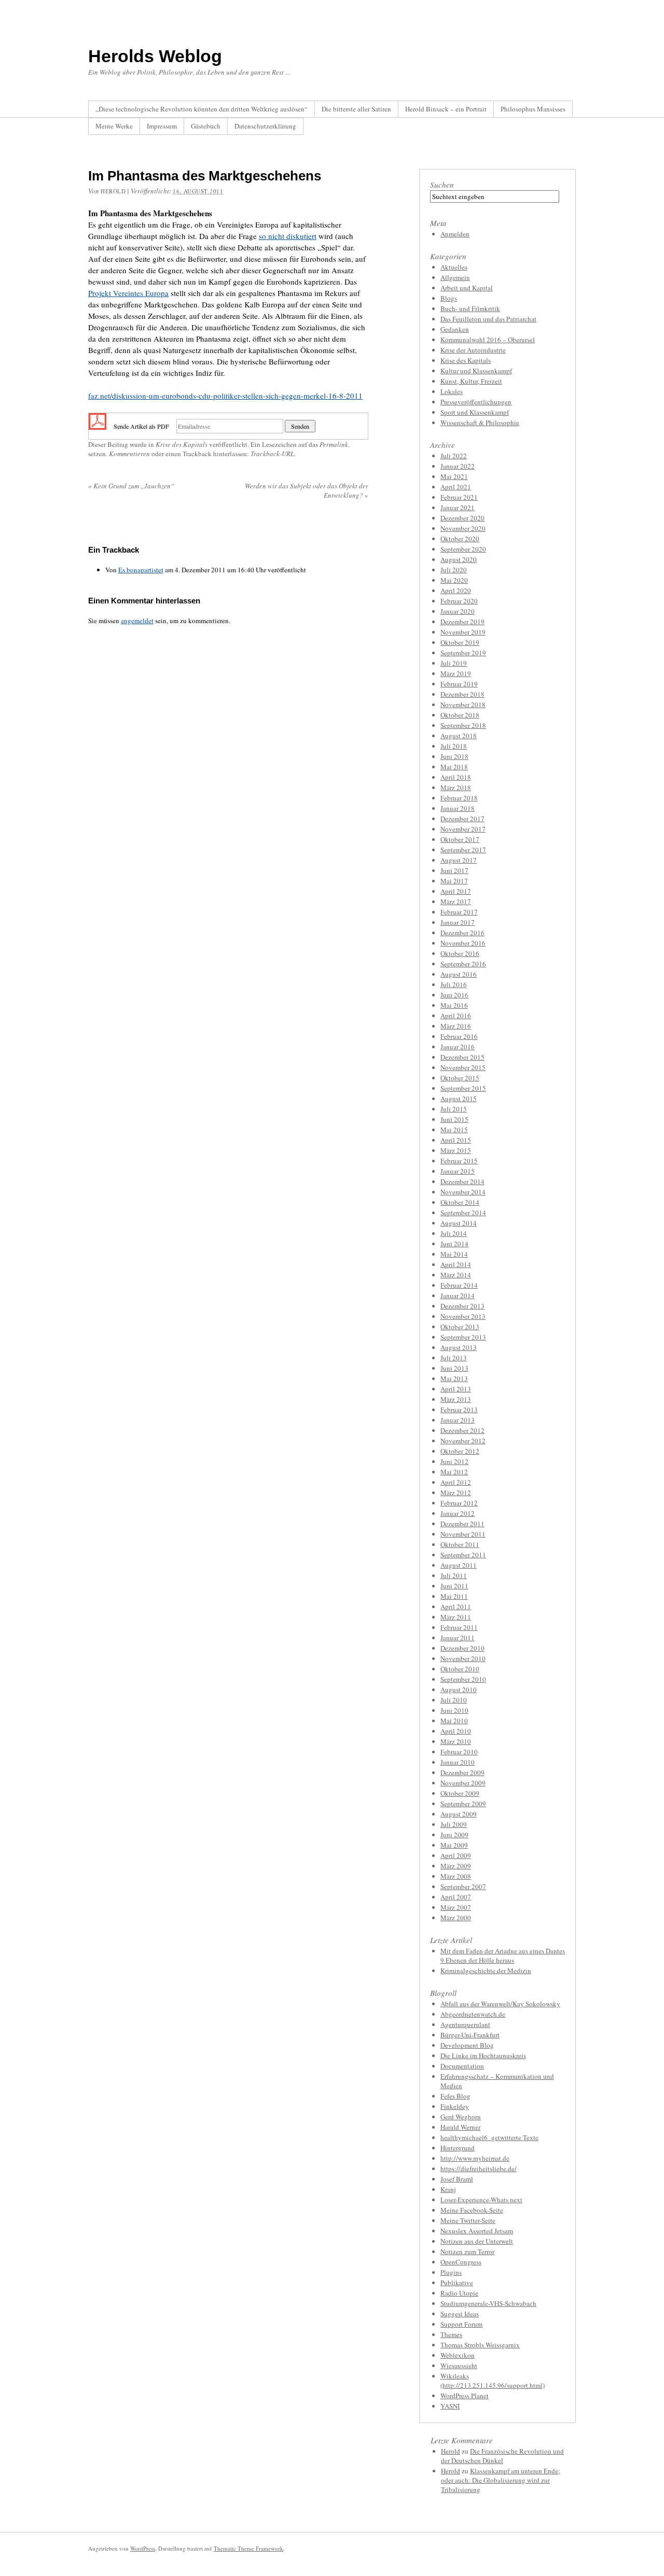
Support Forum (461, 2324)
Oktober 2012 (460, 1451)
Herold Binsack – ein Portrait (446, 109)
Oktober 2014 (460, 1202)
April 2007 (456, 1897)
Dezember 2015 (462, 1057)
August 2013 (459, 1347)
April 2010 (456, 1731)
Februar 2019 (459, 684)
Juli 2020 (454, 570)
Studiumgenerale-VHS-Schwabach (488, 2303)
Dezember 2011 (462, 1524)
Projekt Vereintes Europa (128, 293)
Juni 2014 (454, 1244)
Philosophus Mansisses (533, 109)
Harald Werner (460, 2127)
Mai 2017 (454, 881)
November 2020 (463, 528)
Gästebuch (206, 126)
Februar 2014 (459, 1285)
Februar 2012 (459, 1503)
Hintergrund (458, 2148)
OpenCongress (461, 2262)
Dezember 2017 (462, 819)
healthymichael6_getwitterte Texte (489, 2137)
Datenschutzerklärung (265, 126)
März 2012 (456, 1493)
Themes (451, 2334)
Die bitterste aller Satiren (356, 109)
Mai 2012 (454, 1472)
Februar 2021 (459, 497)
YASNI (450, 2406)
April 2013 (456, 1389)
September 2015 (463, 1088)
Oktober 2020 (460, 539)
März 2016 (456, 1026)
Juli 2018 (454, 746)
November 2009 (463, 1783)
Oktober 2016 (460, 953)
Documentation (462, 2066)
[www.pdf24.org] (98, 425)
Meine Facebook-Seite (472, 2210)
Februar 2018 (459, 798)
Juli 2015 (454, 1109)
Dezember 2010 (462, 1648)
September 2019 (463, 653)
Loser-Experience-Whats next (481, 2200)
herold (113, 191)
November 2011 (463, 1534)
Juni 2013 (454, 1368)
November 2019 (463, 632)
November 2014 (463, 1192)
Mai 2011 (454, 1596)
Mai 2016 (454, 1005)
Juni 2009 (454, 1835)
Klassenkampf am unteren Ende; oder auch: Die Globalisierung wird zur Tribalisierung (501, 2480)
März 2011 (456, 1617)
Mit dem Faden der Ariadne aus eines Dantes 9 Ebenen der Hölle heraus (503, 1955)
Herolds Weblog (155, 56)
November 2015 (463, 1067)
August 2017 (459, 860)
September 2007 (463, 1887)
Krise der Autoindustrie (473, 350)
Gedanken (455, 329)
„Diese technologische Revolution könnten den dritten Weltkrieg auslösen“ (202, 109)
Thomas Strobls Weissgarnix (480, 2345)
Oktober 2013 (460, 1327)
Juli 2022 (454, 456)
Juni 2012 (454, 1461)
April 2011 (456, 1607)
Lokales (452, 391)
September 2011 (463, 1555)
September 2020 (463, 549)
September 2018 (463, 725)
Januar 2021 (458, 508)
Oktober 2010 (460, 1669)
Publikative (457, 2283)
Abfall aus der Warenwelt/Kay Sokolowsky (500, 2004)
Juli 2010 (454, 1700)
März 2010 (456, 1741)
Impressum (162, 126)
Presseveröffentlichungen (476, 402)
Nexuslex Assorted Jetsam (477, 2231)
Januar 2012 (458, 1513)
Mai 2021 (454, 476)
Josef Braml (457, 2179)
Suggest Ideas (460, 2314)
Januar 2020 (458, 611)
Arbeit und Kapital (467, 288)
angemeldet (137, 621)
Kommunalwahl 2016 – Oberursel (488, 340)
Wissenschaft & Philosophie (480, 423)
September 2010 (463, 1679)
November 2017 (463, 829)
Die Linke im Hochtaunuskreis (483, 2056)
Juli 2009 (454, 1824)
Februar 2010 (459, 1752)
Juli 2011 (454, 1575)
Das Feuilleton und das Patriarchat (488, 319)
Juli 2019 (454, 663)
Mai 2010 (454, 1721)
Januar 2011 (458, 1638)
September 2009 (463, 1804)
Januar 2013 (458, 1420)
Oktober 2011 (460, 1544)
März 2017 (456, 902)
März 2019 (456, 673)
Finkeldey (455, 2106)
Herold (451, 2451)
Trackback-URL (272, 454)
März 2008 (456, 1876)
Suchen (442, 185)
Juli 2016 (454, 984)
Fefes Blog (455, 2096)
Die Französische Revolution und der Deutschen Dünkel (502, 2456)
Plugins (451, 2272)
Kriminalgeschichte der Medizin (486, 1970)
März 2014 (456, 1275)
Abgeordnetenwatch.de (473, 2014)
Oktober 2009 (460, 1793)
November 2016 (463, 943)
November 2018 (463, 705)
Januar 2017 (458, 922)
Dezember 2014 (462, 1181)
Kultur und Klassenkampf (476, 371)
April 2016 (456, 1016)
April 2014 (456, 1264)
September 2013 (463, 1337)
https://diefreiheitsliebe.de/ (479, 2169)
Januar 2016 (458, 1047)
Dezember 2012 (462, 1430)
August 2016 (459, 974)
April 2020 (456, 590)
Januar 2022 (458, 466)
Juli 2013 (454, 1358)
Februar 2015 (459, 1161)
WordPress (143, 2548)
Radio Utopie (459, 2293)
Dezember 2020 (462, 518)
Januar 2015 (458, 1171)
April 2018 (456, 777)
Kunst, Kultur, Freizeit (471, 381)
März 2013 (456, 1399)
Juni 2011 (454, 1586)
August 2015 (459, 1099)
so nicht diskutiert (288, 236)
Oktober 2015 (460, 1078)
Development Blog (467, 2045)
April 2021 (456, 487)
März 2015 (456, 1150)
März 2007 (456, 1907)
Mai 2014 (454, 1254)
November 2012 (463, 1441)
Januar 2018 (458, 808)
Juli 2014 (454, 1233)
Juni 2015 (454, 1119)
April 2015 (456, 1140)
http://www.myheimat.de (475, 2158)
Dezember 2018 (462, 694)
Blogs (449, 298)
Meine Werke (114, 126)
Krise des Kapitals (182, 444)
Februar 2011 (459, 1627)
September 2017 (463, 850)
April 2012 (456, 1482)
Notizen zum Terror (467, 2251)
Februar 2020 (459, 601)
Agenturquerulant (465, 2024)
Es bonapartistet (141, 570)
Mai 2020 (454, 580)
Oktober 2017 (460, 839)
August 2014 (459, 1223)
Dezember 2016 (462, 933)
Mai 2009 (454, 1845)
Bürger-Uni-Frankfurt (470, 2035)
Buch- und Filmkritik (470, 308)
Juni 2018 (454, 756)
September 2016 (463, 964)
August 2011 (459, 1565)
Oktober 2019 (460, 642)
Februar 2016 (459, 1036)
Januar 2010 (458, 1762)
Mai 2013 (454, 1378)
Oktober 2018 (460, 715)
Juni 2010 (454, 1710)
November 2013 (463, 1316)
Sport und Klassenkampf (475, 412)
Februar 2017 (459, 912)
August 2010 (459, 1690)
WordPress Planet (465, 2396)
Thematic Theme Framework (248, 2548)
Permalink (334, 444)
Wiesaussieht (459, 2366)
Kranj (448, 2189)
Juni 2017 (454, 870)
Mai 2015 (454, 1130)
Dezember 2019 (462, 622)
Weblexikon (458, 2355)
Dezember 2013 (462, 1306)
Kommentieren (129, 454)
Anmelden (455, 234)
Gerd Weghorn (461, 2117)
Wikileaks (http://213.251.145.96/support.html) (493, 2381)
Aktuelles (454, 267)
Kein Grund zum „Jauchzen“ (131, 486)
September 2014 (463, 1213)
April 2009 (456, 1855)
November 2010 (463, 1658)
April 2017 (456, 891)
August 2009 (459, 1814)
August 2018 (459, 736)
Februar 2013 (459, 1410)
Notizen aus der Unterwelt (477, 2241)
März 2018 (456, 787)
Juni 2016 (454, 995)
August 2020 (459, 559)
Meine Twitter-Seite (468, 2220)
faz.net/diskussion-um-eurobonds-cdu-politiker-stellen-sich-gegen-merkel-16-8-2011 (225, 396)
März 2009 (456, 1866)
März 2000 (456, 1918)
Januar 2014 (458, 1296)
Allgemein (455, 277)
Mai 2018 (454, 767)
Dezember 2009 (462, 1772)
